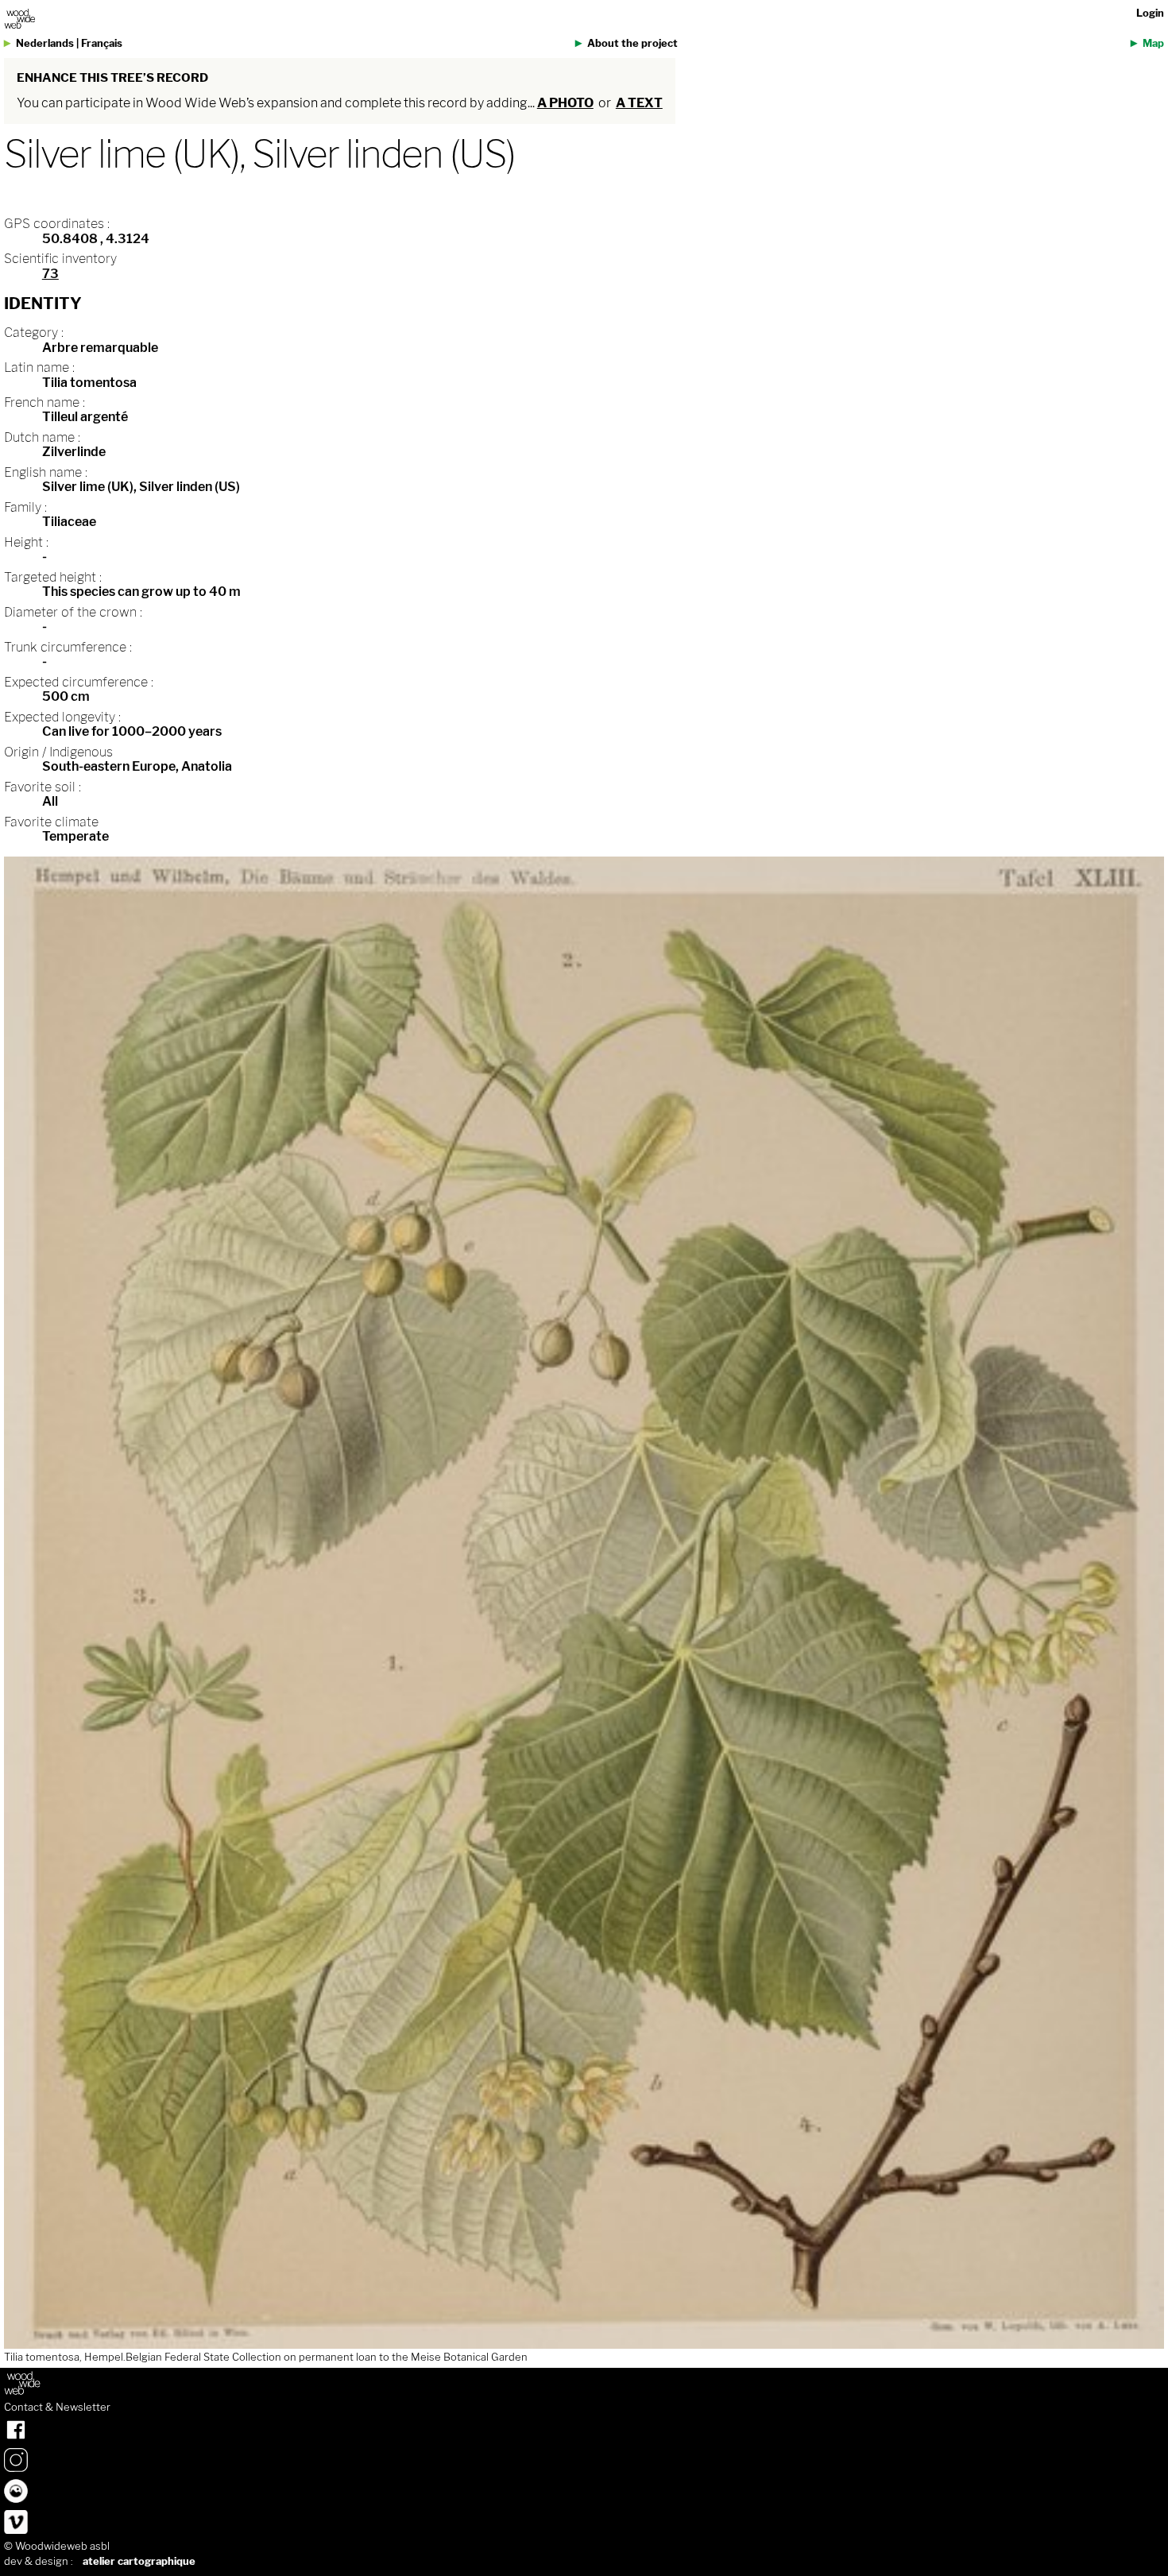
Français (102, 43)
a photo (565, 103)
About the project (632, 43)
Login (1150, 13)
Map (1153, 43)
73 (50, 274)
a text (639, 103)
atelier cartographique (139, 2561)
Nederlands (45, 43)
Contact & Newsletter (57, 2408)
